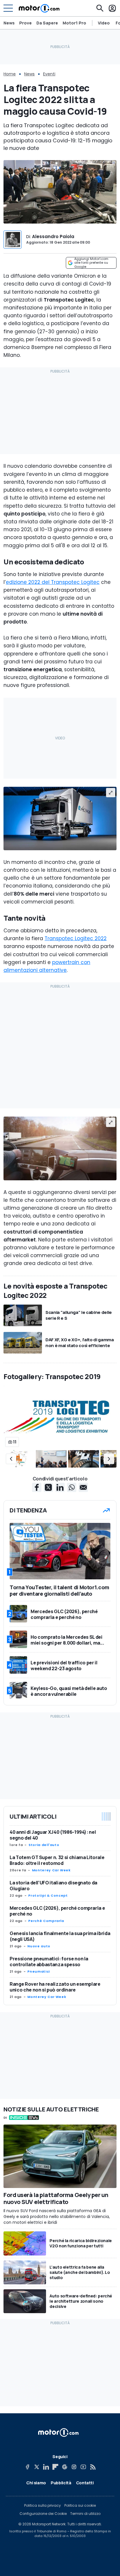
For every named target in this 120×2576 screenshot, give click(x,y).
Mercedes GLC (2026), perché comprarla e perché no (57, 1911)
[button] (11, 1459)
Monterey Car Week (51, 1870)
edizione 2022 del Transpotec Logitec (53, 582)
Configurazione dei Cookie (43, 2514)
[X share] (48, 1487)
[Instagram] (74, 2467)
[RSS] (93, 2467)
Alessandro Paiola (53, 236)
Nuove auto (39, 1946)
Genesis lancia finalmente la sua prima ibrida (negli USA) (60, 1936)
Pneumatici (38, 1971)
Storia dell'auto (44, 1845)
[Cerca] (100, 8)
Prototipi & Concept (48, 1895)
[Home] (39, 8)
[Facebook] (27, 2467)
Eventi (49, 74)
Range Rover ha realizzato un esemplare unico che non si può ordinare (55, 1987)
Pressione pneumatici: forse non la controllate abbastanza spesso (49, 1962)
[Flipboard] (55, 2467)
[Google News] (65, 2467)
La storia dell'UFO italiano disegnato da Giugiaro (53, 1886)
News (9, 23)
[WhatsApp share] (72, 1487)
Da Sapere (47, 23)
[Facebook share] (37, 1487)
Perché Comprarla (46, 1921)
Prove (25, 23)
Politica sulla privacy (43, 2506)
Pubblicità (61, 2483)
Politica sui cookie (80, 2506)
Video (104, 23)
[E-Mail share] (83, 1487)
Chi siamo (36, 2483)
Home (10, 74)
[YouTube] (83, 2467)
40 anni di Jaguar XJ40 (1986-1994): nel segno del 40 (53, 1835)
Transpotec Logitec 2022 (76, 938)
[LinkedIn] (46, 2467)
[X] (37, 2467)
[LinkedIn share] (60, 1487)
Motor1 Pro (74, 23)
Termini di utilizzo (85, 2514)
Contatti (85, 2483)
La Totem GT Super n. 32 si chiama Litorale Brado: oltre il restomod (57, 1860)
